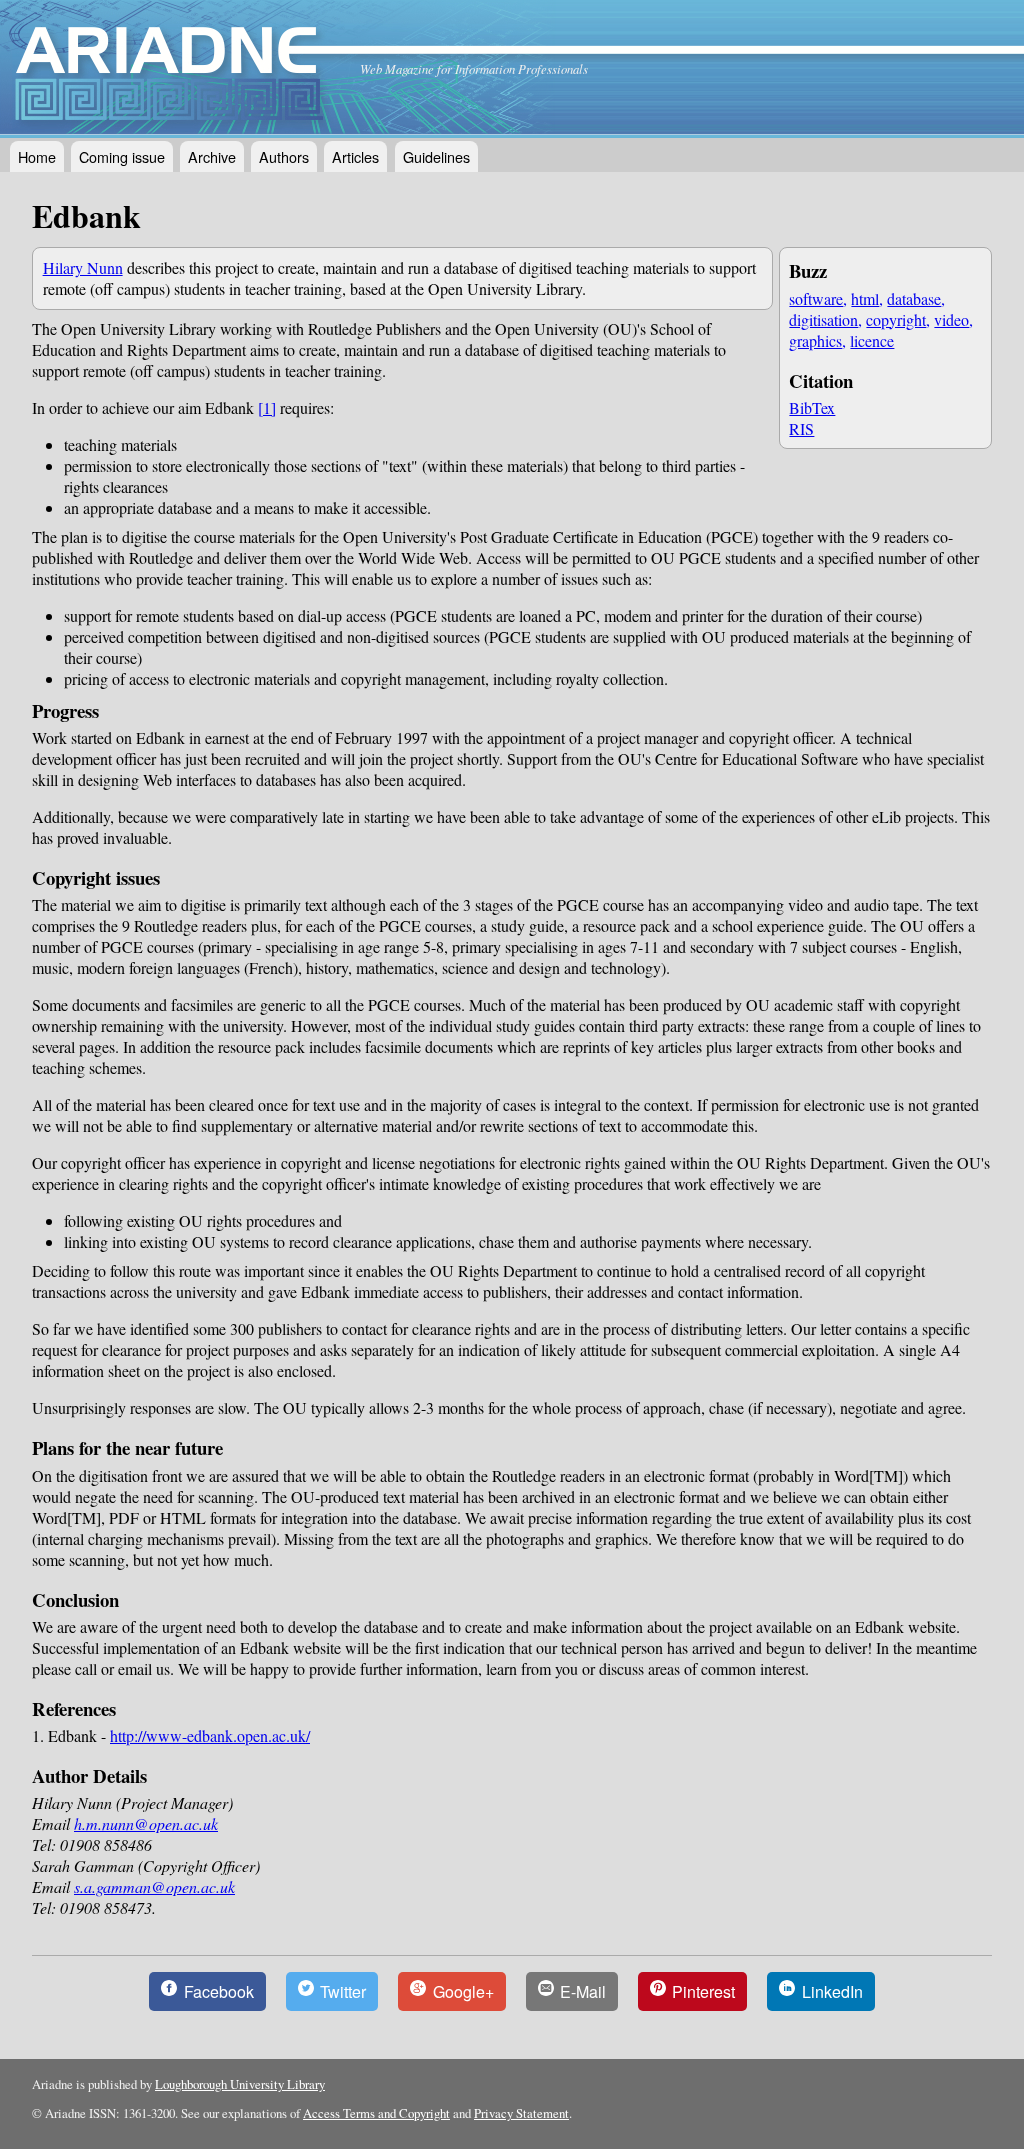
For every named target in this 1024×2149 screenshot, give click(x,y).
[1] (267, 407)
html (865, 298)
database (914, 298)
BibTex (812, 407)
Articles (355, 156)
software (816, 298)
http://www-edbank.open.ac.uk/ (210, 1735)
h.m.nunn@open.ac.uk (146, 1823)
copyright (896, 319)
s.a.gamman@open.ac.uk (154, 1886)
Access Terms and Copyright (376, 2113)
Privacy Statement (521, 2113)
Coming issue (122, 156)
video (951, 319)
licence (872, 340)
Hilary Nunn (83, 267)
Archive (212, 156)
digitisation (823, 319)
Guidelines (436, 156)
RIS (801, 428)
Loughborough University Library (240, 2084)
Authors (284, 156)
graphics (815, 340)
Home (37, 156)
